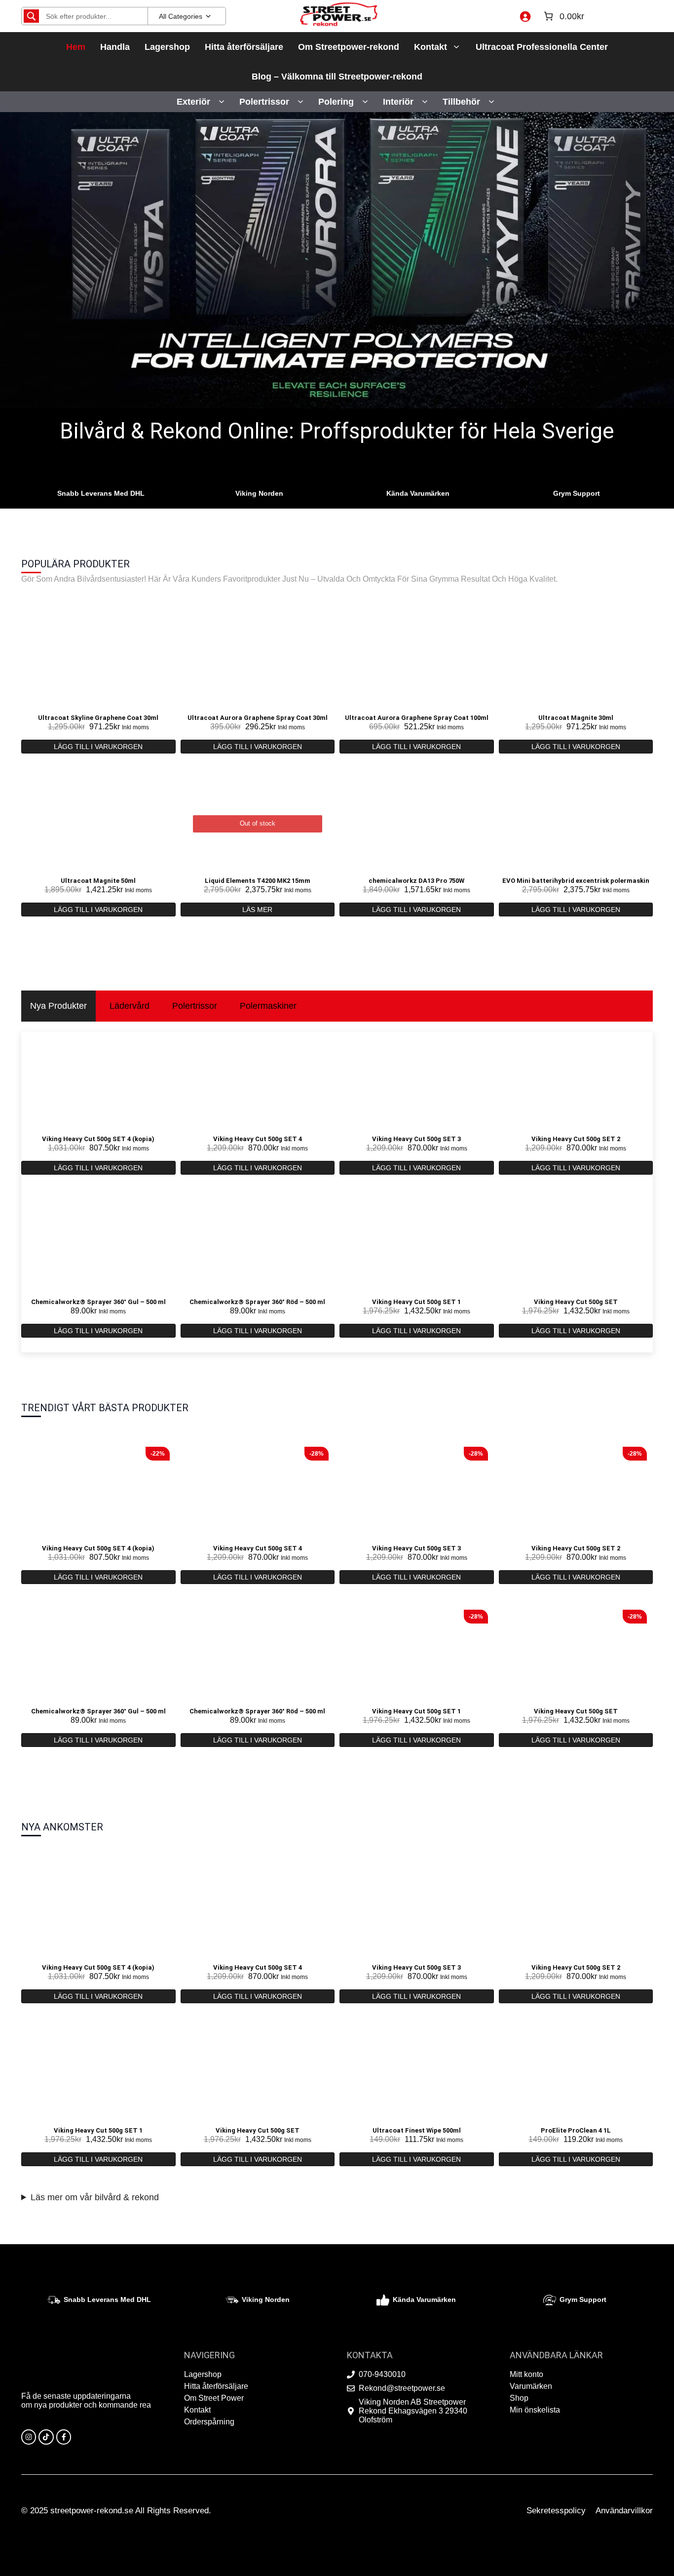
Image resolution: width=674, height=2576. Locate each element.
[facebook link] (64, 2437)
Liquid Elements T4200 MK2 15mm (258, 881)
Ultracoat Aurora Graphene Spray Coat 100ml (417, 718)
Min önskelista (535, 2410)
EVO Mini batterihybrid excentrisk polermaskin (576, 881)
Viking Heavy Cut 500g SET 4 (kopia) (98, 1139)
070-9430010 (382, 2374)
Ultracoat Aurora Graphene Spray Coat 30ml (258, 718)
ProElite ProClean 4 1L (576, 2130)
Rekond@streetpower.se (402, 2388)
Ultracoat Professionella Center (542, 47)
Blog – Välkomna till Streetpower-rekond (337, 77)
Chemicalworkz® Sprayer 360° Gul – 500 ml (98, 1302)
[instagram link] (29, 2437)
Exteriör (193, 102)
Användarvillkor (624, 2511)
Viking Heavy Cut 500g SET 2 (576, 1139)
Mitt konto (526, 2374)
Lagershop (167, 47)
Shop (519, 2398)
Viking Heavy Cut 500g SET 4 (258, 1139)
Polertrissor (264, 102)
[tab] (58, 1006)
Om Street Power (214, 2398)
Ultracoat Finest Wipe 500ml (417, 2130)
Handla (115, 47)
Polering (336, 102)
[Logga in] (525, 16)
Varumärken (531, 2386)
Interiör (398, 102)
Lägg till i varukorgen (98, 747)
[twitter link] (46, 2437)
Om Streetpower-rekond (349, 47)
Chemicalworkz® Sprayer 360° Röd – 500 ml (257, 1302)
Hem (76, 47)
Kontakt (431, 47)
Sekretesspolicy (556, 2511)
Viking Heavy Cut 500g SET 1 (416, 1302)
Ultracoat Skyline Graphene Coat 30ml (98, 718)
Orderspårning (209, 2422)
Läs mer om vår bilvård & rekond (95, 2197)
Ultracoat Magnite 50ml (98, 881)
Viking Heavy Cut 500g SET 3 (416, 1139)
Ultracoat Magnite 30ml (576, 718)
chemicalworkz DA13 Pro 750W (416, 881)
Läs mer (257, 910)
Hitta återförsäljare (244, 47)
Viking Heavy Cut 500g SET (576, 1302)
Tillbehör (461, 102)
